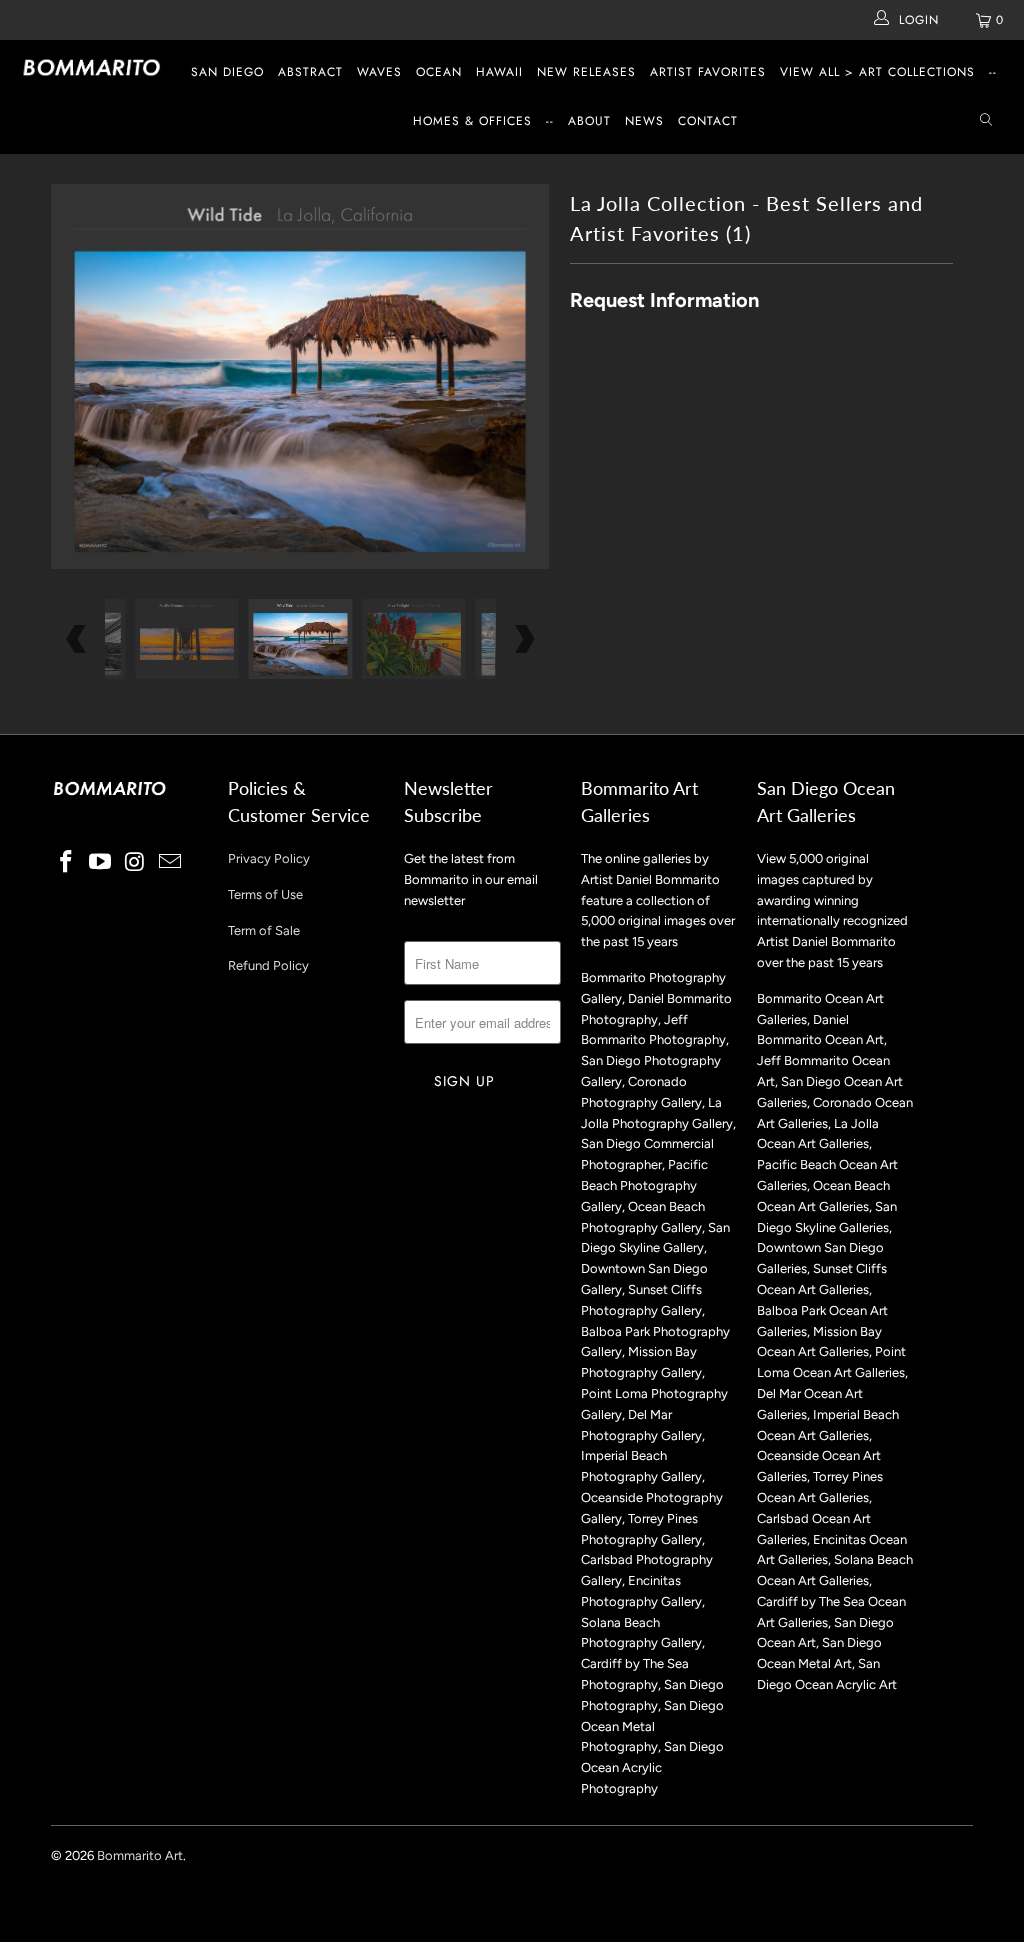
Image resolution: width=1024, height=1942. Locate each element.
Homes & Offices (472, 121)
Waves (379, 72)
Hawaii (499, 72)
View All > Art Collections (877, 72)
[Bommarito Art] (92, 67)
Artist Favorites (708, 72)
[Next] (523, 376)
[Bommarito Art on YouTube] (101, 863)
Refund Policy (268, 965)
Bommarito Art (140, 1855)
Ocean (439, 72)
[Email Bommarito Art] (170, 863)
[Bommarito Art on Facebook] (66, 863)
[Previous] (77, 376)
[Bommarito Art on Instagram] (136, 863)
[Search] (986, 121)
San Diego (227, 72)
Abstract (310, 72)
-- (993, 72)
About (589, 121)
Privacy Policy (269, 858)
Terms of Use (265, 894)
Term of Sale (264, 930)
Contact (708, 121)
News (644, 121)
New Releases (586, 72)
